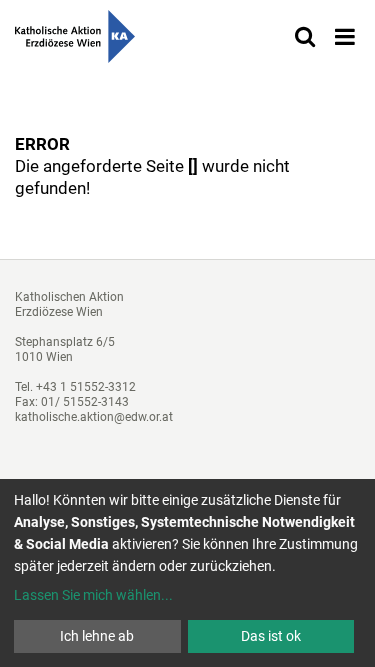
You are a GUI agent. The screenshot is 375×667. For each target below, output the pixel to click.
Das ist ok (271, 636)
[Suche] (305, 36)
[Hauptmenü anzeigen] (345, 37)
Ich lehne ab (97, 636)
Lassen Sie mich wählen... (93, 595)
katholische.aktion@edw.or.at (94, 417)
